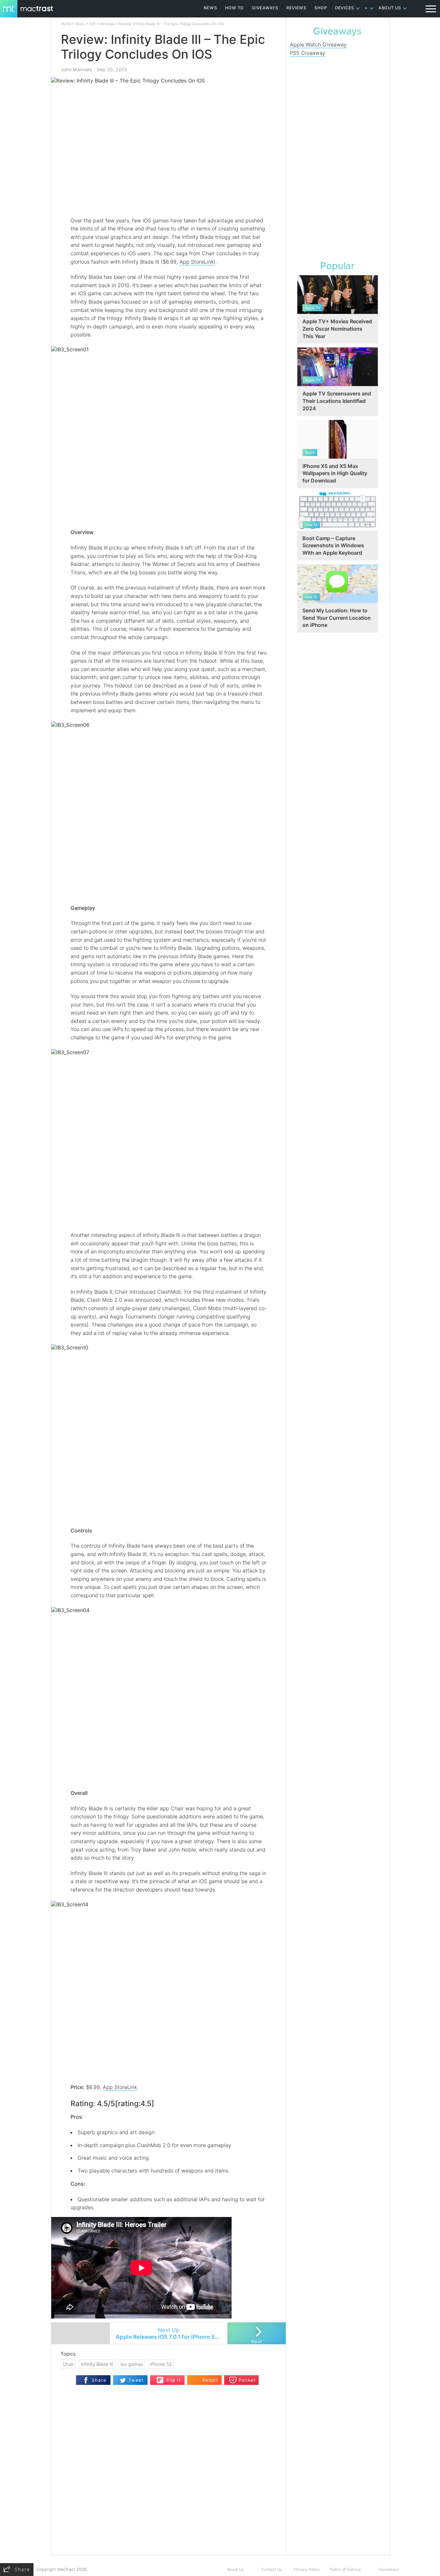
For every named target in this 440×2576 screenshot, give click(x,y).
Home (66, 24)
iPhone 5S (161, 2364)
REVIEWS (296, 8)
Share (99, 2380)
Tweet (136, 2380)
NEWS (210, 8)
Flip (160, 2378)
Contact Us (272, 2569)
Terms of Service (345, 2569)
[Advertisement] (338, 157)
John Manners (77, 69)
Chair (68, 2364)
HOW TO (234, 8)
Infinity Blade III (97, 2364)
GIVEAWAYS (265, 8)
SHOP (321, 8)
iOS (92, 24)
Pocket (247, 2380)
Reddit (210, 2380)
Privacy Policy (307, 2569)
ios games (132, 2364)
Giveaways (389, 2569)
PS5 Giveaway (308, 53)
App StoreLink (196, 262)
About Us (235, 2569)
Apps (80, 24)
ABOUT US (390, 8)
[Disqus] (168, 2472)
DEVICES (344, 8)
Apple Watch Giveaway (318, 44)
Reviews (107, 24)
